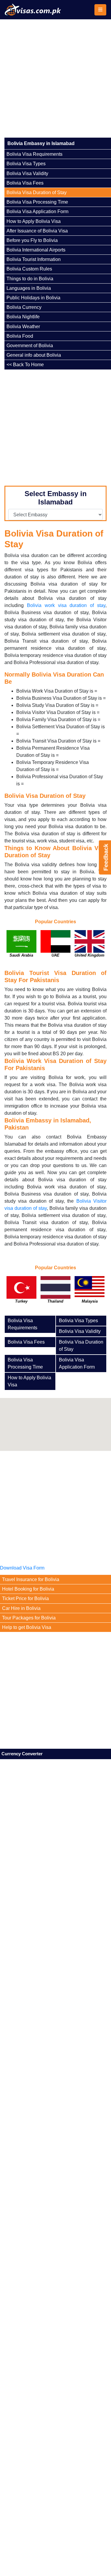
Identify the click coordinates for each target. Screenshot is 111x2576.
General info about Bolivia (34, 355)
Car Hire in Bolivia (21, 1608)
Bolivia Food (20, 336)
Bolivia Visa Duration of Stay (37, 192)
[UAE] (55, 947)
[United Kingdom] (90, 947)
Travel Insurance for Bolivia (31, 1579)
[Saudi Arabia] (21, 947)
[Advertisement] (55, 78)
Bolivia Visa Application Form (37, 211)
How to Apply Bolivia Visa (34, 221)
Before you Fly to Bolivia (32, 240)
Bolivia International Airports (36, 250)
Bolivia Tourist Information (34, 259)
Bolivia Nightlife (23, 317)
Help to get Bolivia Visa (27, 1627)
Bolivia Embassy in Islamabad (41, 143)
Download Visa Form (22, 1568)
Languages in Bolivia (29, 288)
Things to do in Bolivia (30, 279)
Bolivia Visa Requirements (34, 154)
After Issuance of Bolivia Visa (37, 231)
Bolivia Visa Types (26, 164)
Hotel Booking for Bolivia (28, 1589)
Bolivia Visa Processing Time (37, 202)
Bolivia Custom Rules (29, 269)
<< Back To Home (25, 365)
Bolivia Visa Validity (27, 173)
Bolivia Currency (24, 307)
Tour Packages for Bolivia (29, 1618)
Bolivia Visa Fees (25, 183)
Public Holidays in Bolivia (33, 298)
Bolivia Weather (23, 327)
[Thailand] (55, 1293)
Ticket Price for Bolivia (25, 1598)
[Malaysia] (90, 1293)
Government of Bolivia (30, 346)
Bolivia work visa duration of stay (66, 605)
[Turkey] (21, 1293)
